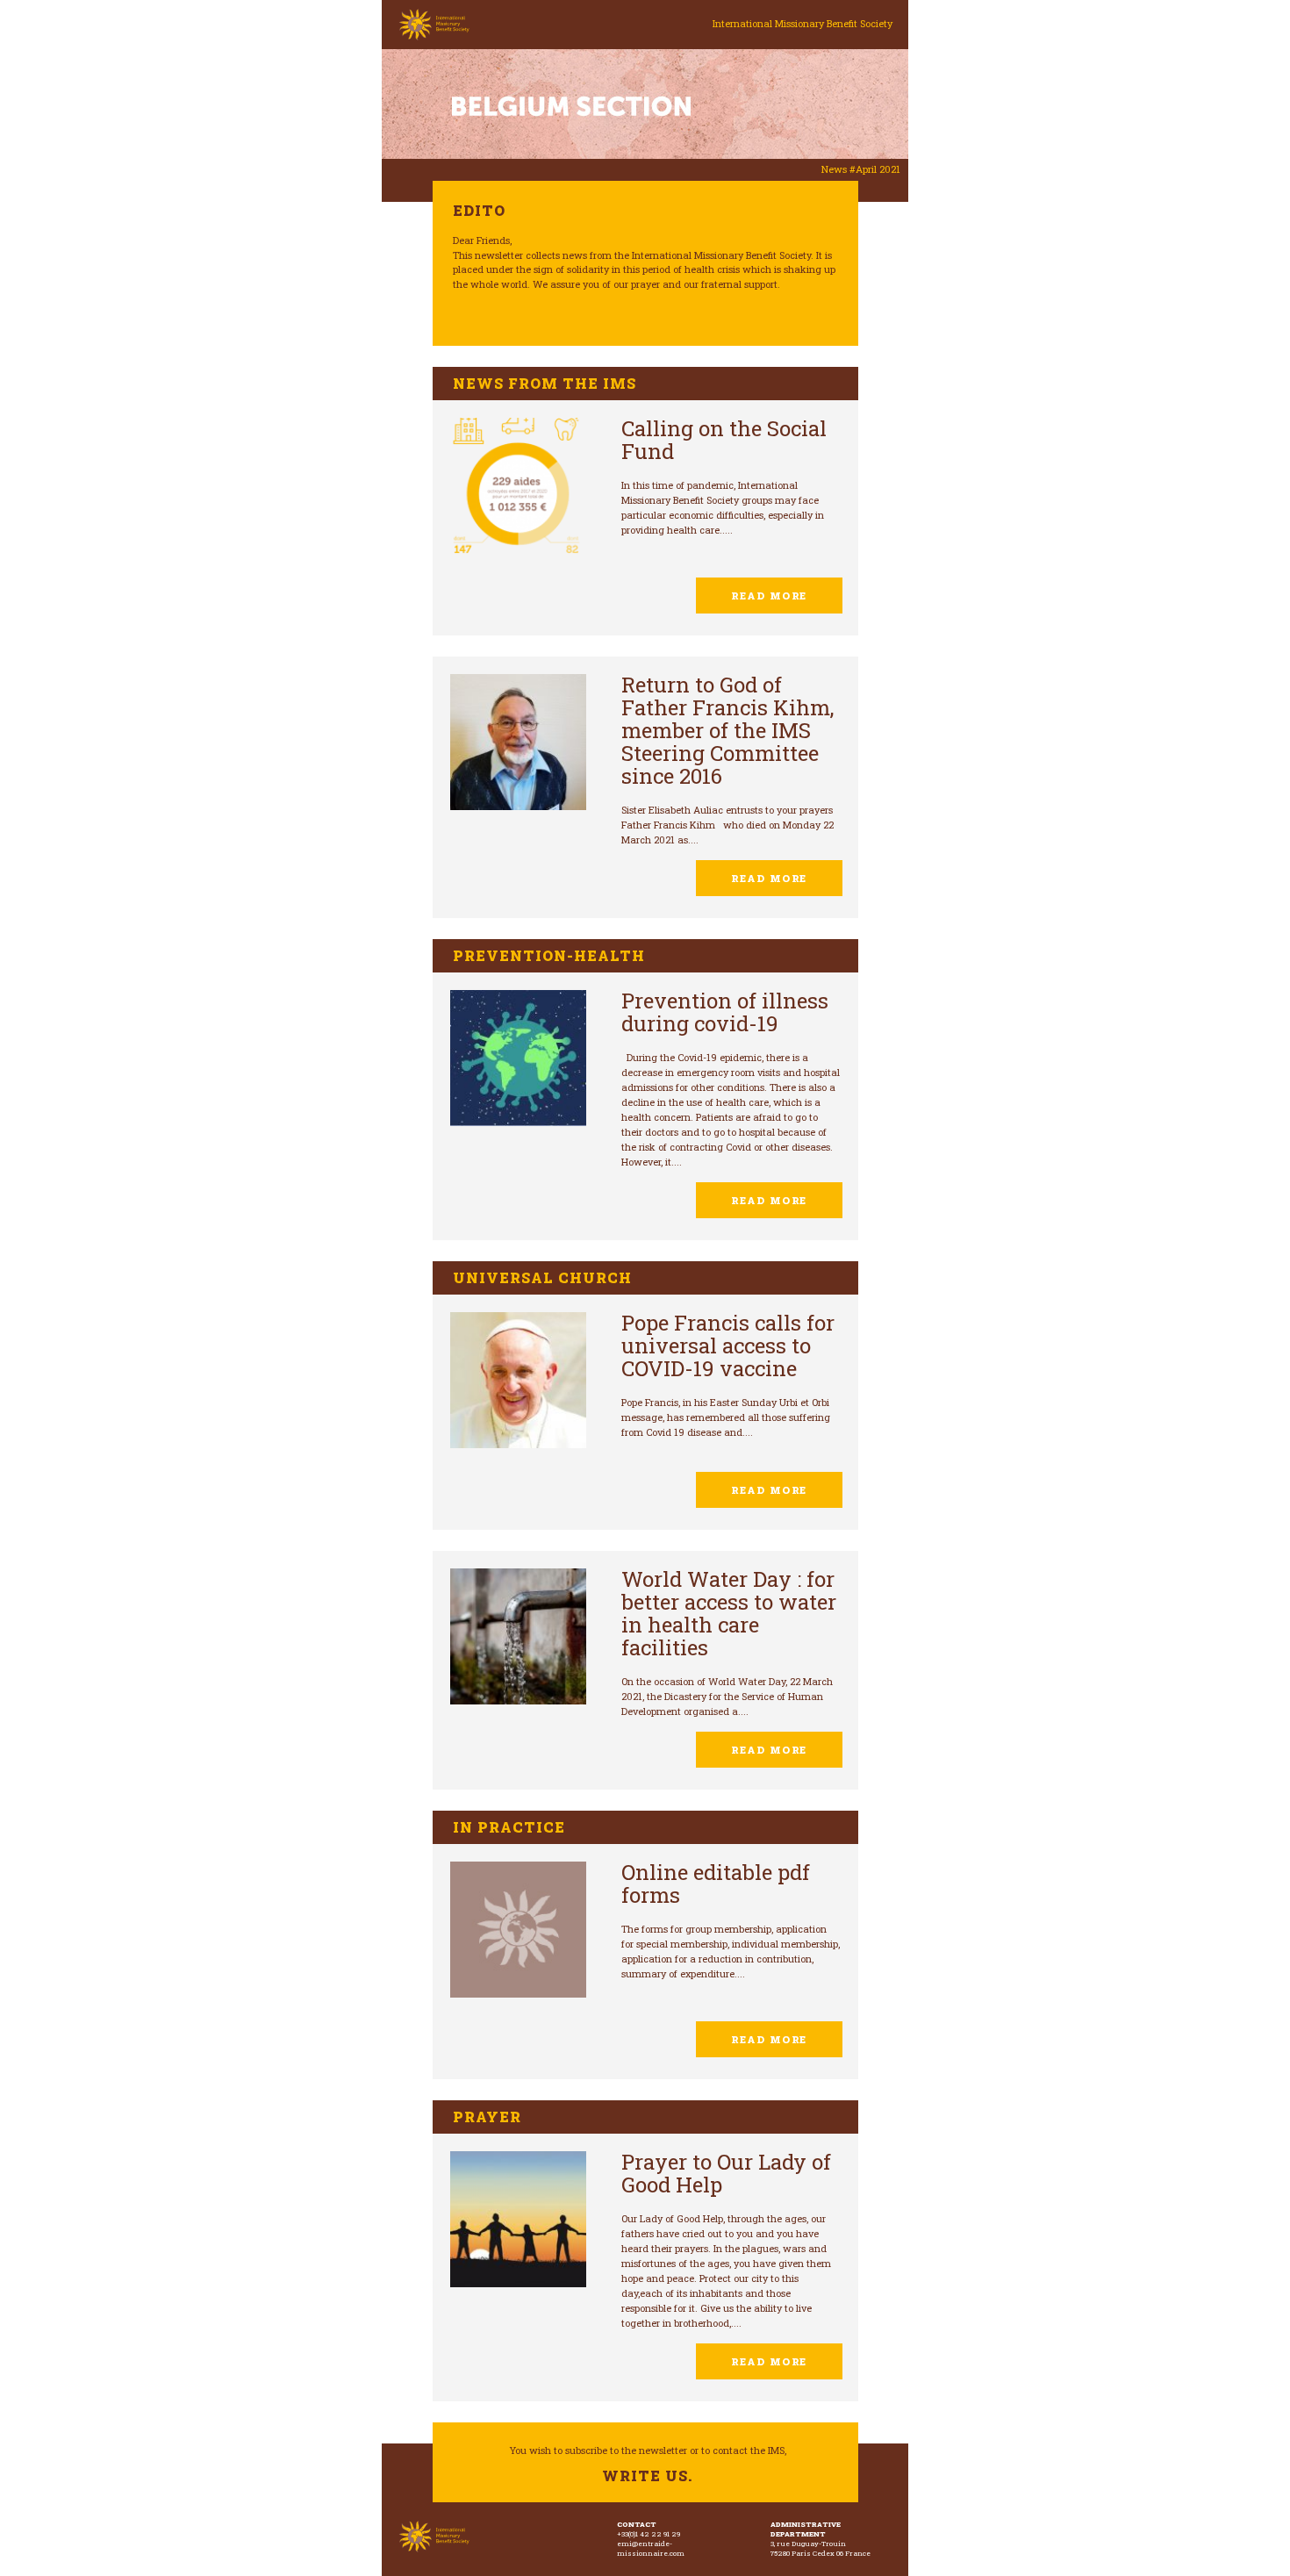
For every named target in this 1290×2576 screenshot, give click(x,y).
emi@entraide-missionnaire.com (651, 2548)
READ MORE (769, 596)
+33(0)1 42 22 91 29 (649, 2534)
